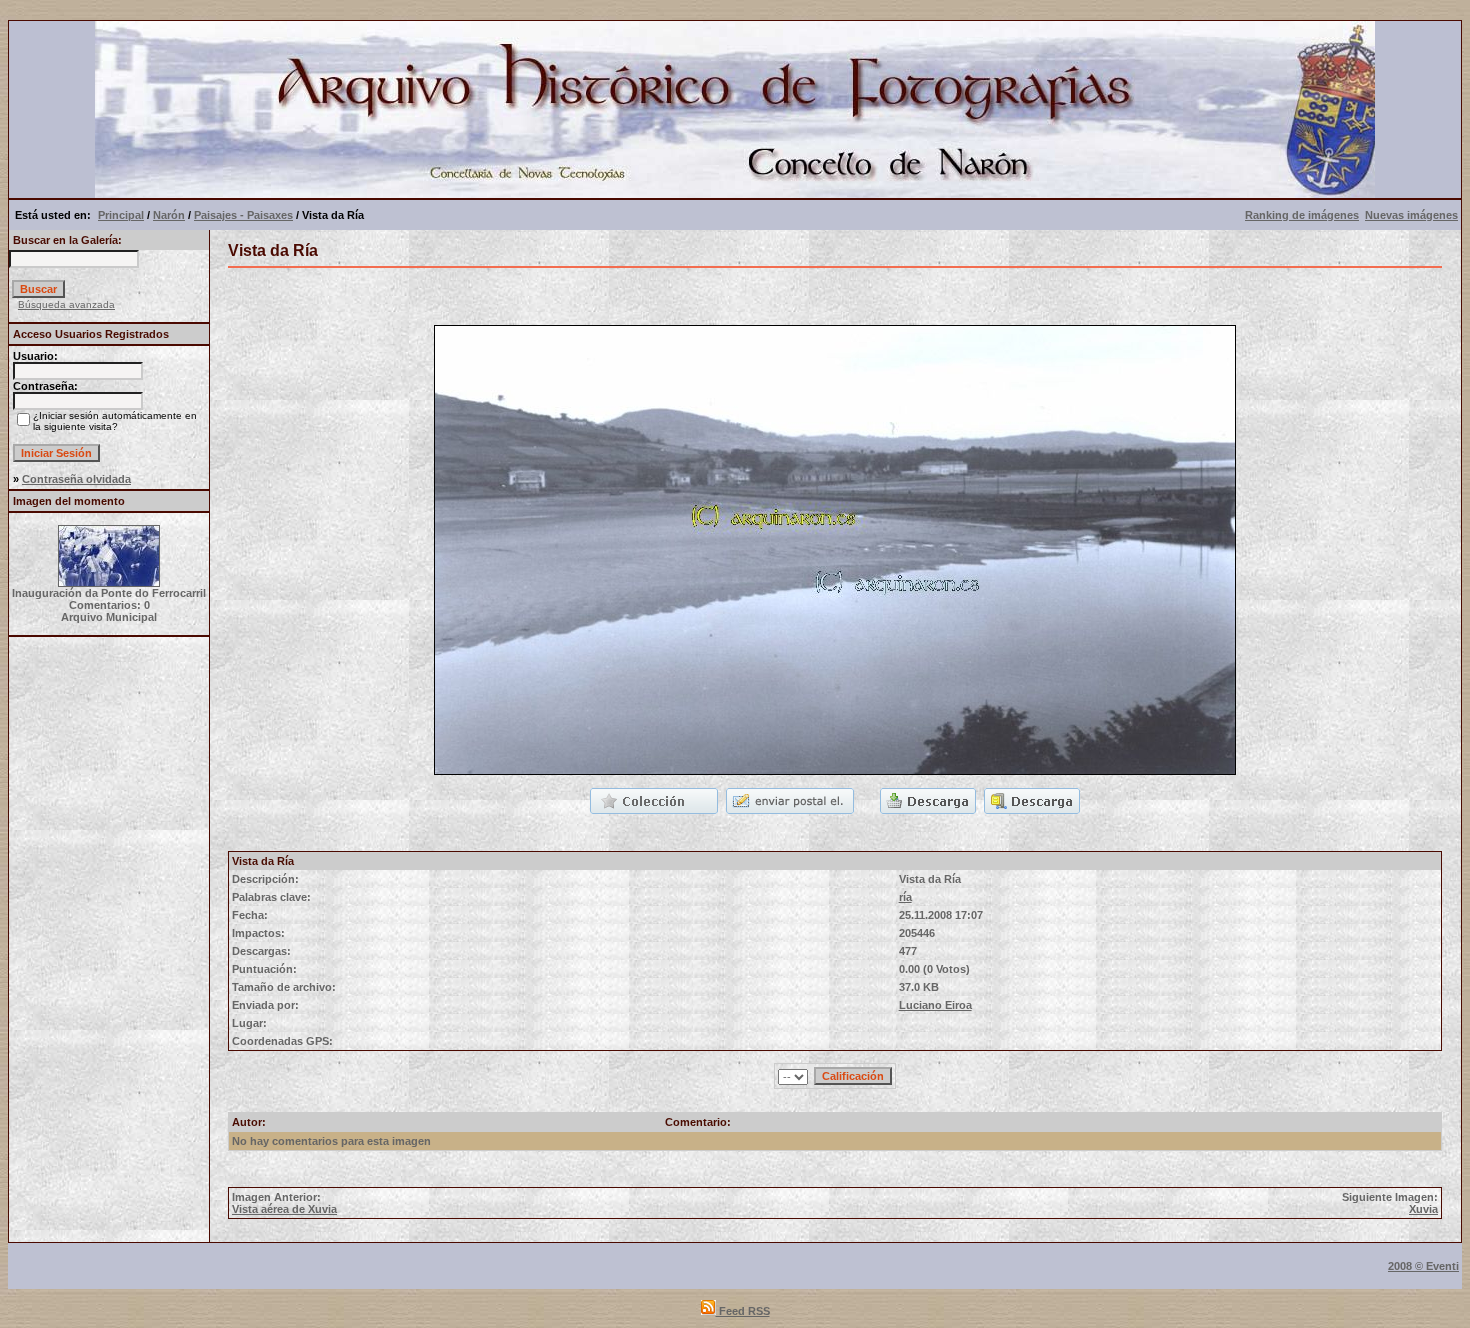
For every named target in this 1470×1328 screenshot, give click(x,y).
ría (905, 897)
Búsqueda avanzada (66, 304)
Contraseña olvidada (76, 479)
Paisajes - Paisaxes (243, 215)
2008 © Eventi (1423, 1266)
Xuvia (1423, 1209)
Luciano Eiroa (935, 1005)
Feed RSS (743, 1311)
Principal (121, 215)
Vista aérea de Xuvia (284, 1209)
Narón (169, 215)
